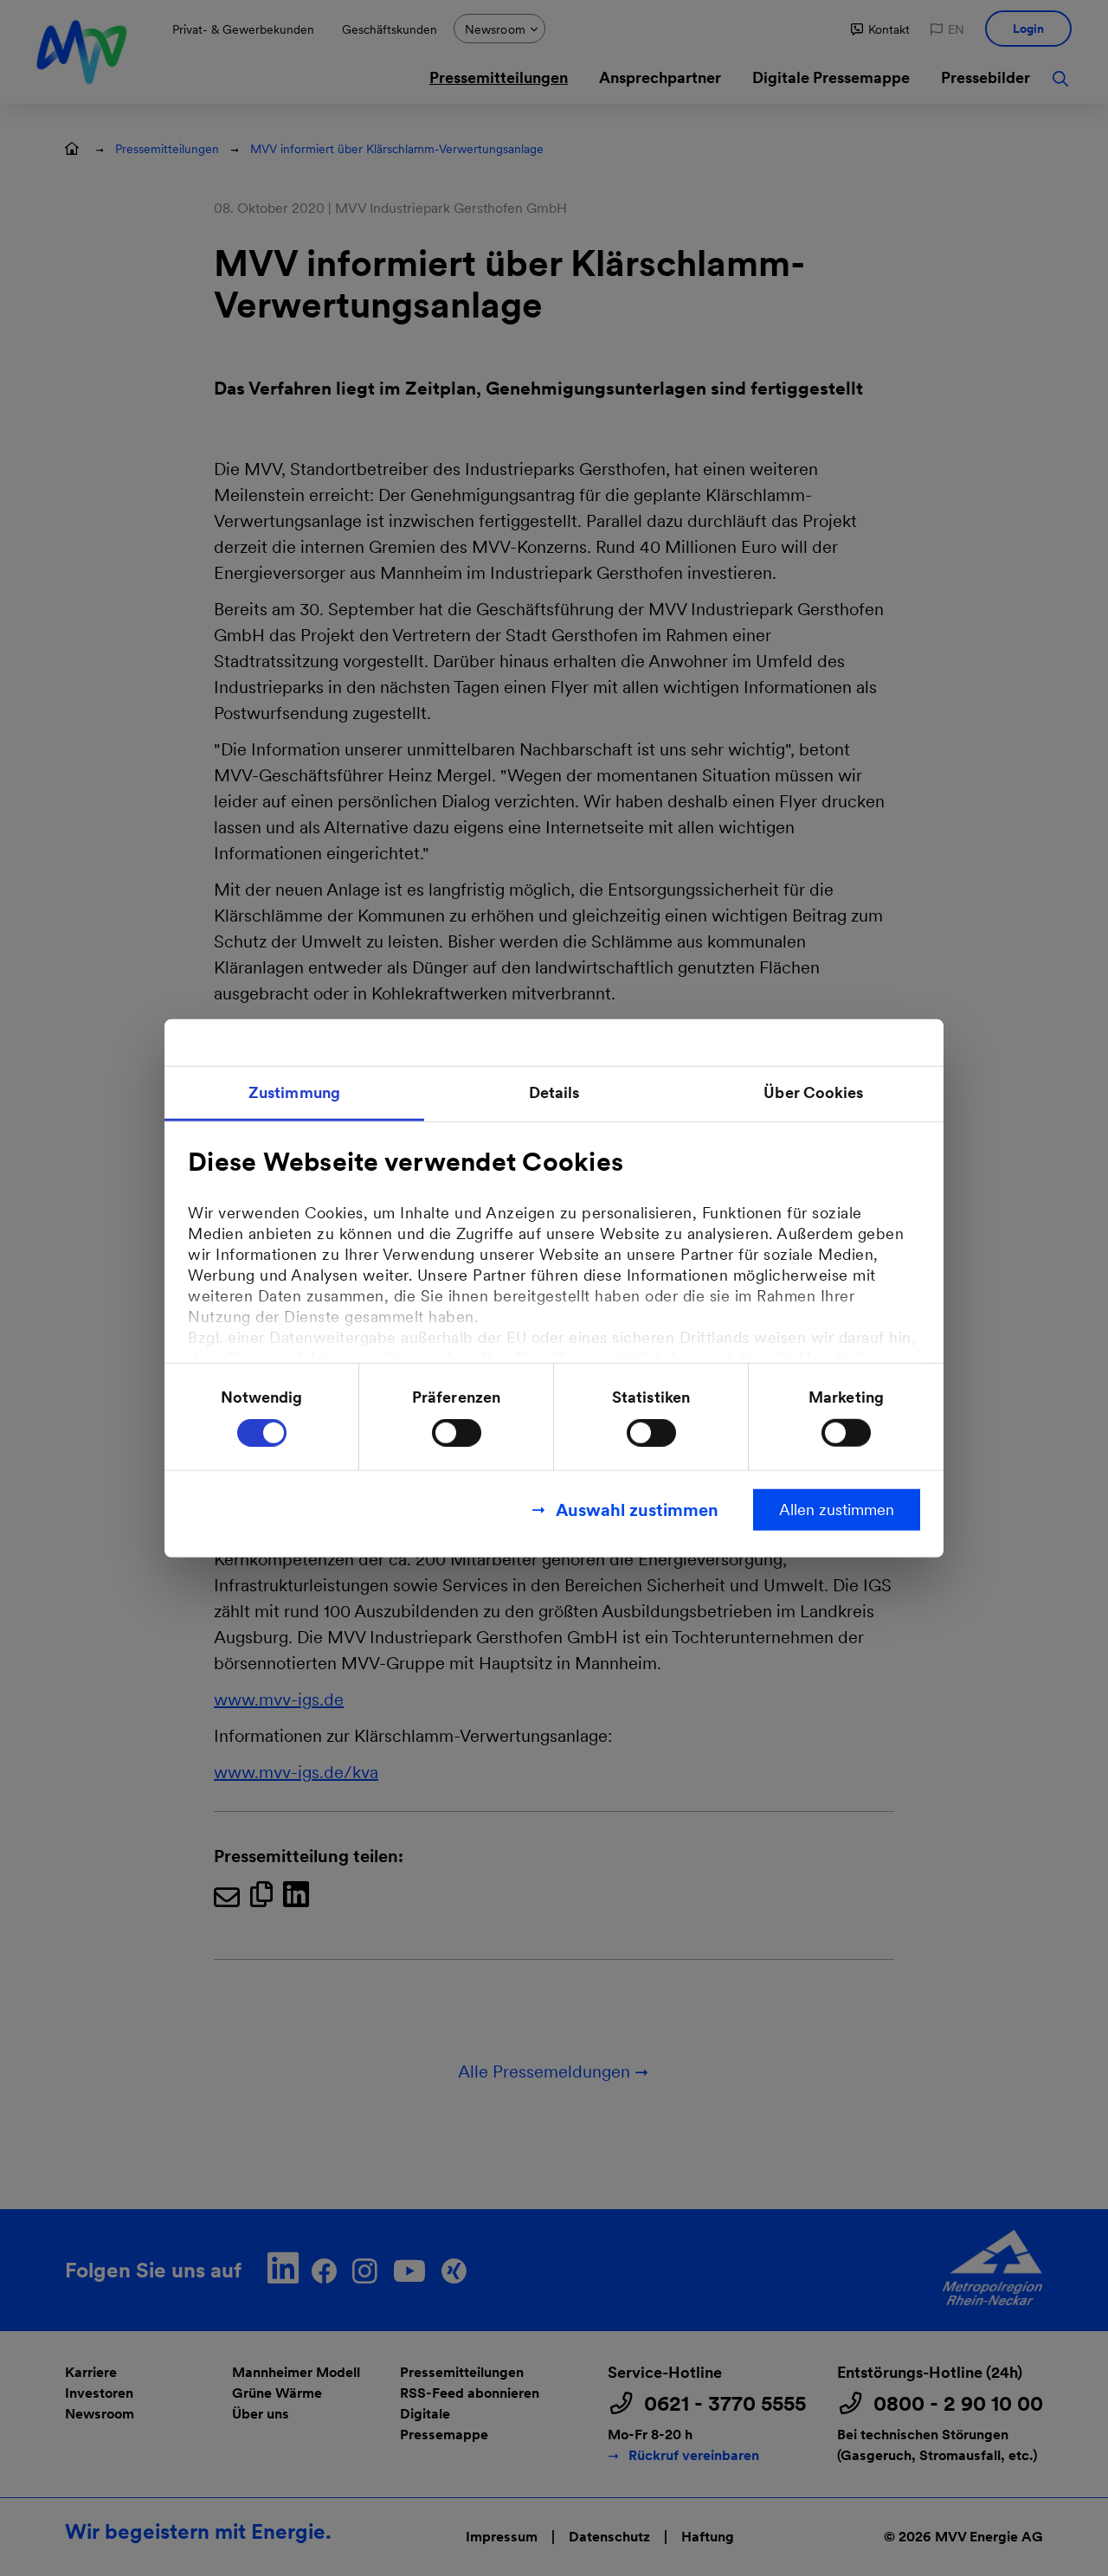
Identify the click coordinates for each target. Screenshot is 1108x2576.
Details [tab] (554, 1092)
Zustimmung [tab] (294, 1092)
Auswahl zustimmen (637, 1510)
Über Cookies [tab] (813, 1092)
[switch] (457, 1433)
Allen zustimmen (837, 1510)
